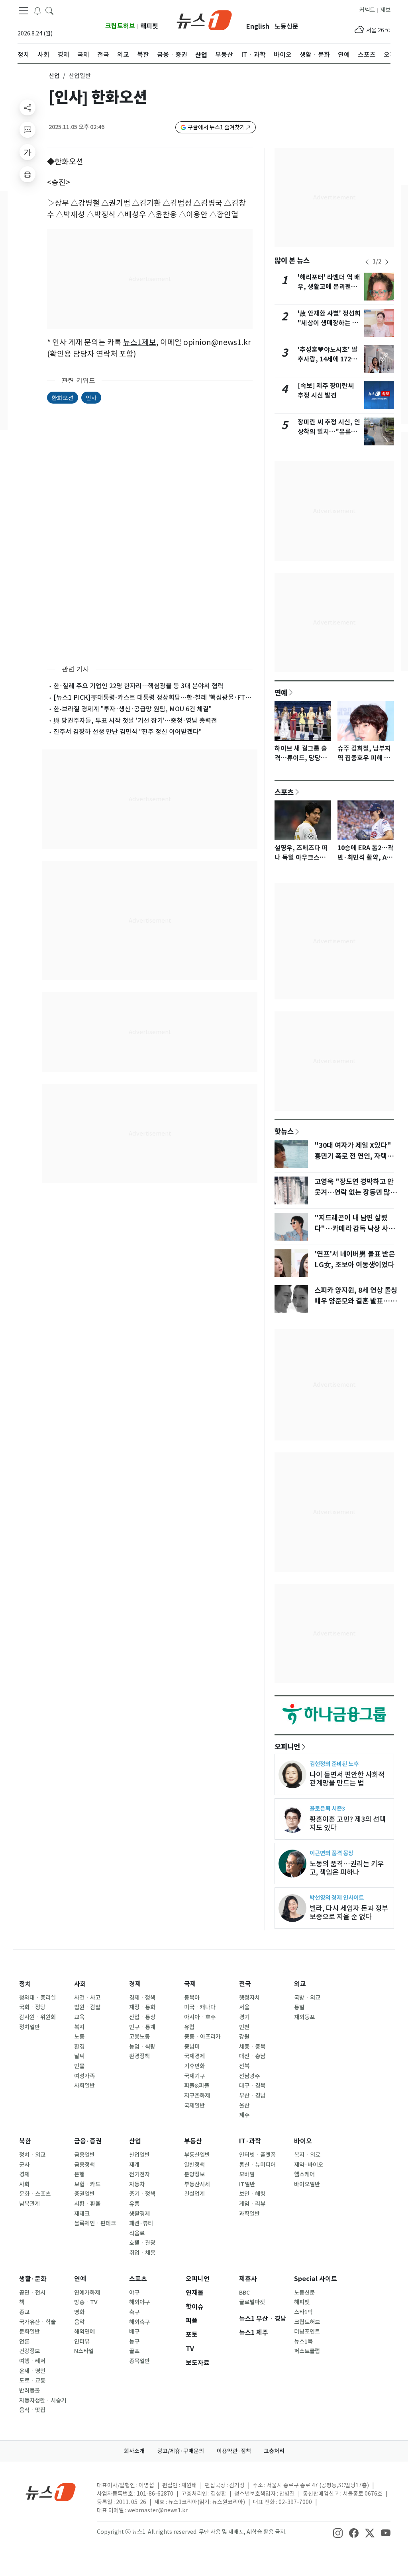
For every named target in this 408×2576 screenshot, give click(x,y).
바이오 (303, 2141)
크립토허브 (120, 26)
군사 (24, 2165)
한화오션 (63, 397)
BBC (244, 2293)
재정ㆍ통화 (142, 2007)
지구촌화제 (197, 2096)
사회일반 (84, 2086)
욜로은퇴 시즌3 (327, 1808)
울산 (244, 2106)
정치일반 (29, 2027)
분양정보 (194, 2174)
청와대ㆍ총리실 (37, 1998)
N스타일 (84, 2351)
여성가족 (84, 2076)
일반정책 (194, 2165)
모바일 (247, 2174)
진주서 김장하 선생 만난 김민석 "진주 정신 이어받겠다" (127, 732)
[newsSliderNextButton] (387, 262)
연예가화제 (87, 2293)
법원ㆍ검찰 (87, 2007)
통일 (299, 2007)
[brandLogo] (204, 20)
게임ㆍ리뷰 (252, 2204)
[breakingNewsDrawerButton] (37, 10)
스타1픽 (303, 2312)
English (258, 26)
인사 (91, 397)
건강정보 (29, 2351)
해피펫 (149, 26)
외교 (300, 1984)
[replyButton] (27, 130)
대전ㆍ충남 (252, 2056)
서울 (244, 2007)
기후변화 (194, 2066)
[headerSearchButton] (49, 10)
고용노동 (139, 2037)
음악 (79, 2322)
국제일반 (194, 2106)
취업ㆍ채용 (142, 2253)
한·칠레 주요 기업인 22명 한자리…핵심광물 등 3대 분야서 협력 (138, 686)
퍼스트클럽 (307, 2351)
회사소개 (134, 2451)
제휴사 (248, 2279)
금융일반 (84, 2155)
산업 (54, 76)
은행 (79, 2174)
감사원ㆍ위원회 (37, 2017)
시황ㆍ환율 (87, 2204)
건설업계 (194, 2194)
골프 (134, 2351)
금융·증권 (88, 2141)
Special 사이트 (316, 2279)
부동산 (193, 2141)
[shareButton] (27, 107)
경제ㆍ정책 (142, 1998)
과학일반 (249, 2214)
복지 (79, 2027)
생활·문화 (33, 2279)
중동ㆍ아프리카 (202, 2037)
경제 (135, 1984)
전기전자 (139, 2174)
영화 (79, 2312)
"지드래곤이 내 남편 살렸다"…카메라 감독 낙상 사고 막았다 (354, 1228)
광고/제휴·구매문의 (181, 2451)
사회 (80, 1984)
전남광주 (249, 2076)
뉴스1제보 (140, 342)
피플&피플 (197, 2086)
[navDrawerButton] (24, 11)
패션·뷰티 (141, 2223)
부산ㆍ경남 (252, 2096)
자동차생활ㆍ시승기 (43, 2400)
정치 (25, 1984)
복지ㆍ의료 (307, 2155)
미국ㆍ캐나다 (200, 2007)
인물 (79, 2066)
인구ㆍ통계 (142, 2027)
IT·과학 (250, 2141)
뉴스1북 (303, 2342)
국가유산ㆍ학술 (37, 2322)
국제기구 (194, 2076)
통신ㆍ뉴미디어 (257, 2165)
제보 (385, 10)
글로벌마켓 (252, 2302)
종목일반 (139, 2361)
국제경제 (194, 2056)
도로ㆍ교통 (32, 2381)
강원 (244, 2037)
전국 (245, 1984)
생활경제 (139, 2214)
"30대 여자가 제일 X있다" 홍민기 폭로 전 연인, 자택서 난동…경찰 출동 (354, 1156)
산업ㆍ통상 (142, 2017)
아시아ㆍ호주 (200, 2017)
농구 (134, 2342)
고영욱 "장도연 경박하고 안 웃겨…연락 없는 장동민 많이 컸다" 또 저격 (355, 1192)
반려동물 (29, 2391)
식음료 (137, 2233)
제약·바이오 (309, 2165)
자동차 (137, 2184)
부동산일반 (197, 2155)
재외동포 (304, 2017)
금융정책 (84, 2165)
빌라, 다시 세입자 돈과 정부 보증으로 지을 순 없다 (349, 1912)
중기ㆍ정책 (142, 2194)
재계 (134, 2165)
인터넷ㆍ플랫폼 (257, 2155)
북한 (25, 2141)
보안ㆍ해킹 (252, 2194)
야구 (134, 2293)
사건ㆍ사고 (87, 1998)
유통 (134, 2204)
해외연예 (84, 2332)
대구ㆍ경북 (252, 2086)
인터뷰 (82, 2342)
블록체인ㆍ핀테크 (95, 2223)
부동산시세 (197, 2184)
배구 (134, 2332)
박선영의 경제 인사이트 (337, 1898)
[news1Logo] (51, 2492)
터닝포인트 (307, 2332)
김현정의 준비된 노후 (334, 1764)
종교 (24, 2312)
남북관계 (29, 2204)
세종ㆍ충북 (252, 2047)
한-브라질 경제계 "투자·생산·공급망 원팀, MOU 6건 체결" (132, 709)
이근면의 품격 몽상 (331, 1853)
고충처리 (274, 2451)
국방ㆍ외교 (307, 1998)
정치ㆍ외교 (32, 2155)
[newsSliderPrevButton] (367, 262)
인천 (244, 2027)
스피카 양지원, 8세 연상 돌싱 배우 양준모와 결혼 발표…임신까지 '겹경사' (356, 1301)
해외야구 (139, 2302)
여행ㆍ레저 (32, 2361)
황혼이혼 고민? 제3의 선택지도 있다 (348, 1823)
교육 (79, 2017)
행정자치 (249, 1998)
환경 (79, 2047)
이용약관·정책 (234, 2451)
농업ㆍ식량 (142, 2047)
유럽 (189, 2027)
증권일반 (84, 2194)
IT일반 (247, 2184)
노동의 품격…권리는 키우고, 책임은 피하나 (347, 1868)
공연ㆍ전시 (32, 2293)
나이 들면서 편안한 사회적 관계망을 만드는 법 (347, 1779)
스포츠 (284, 792)
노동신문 (286, 26)
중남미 (192, 2047)
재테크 (82, 2214)
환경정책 (139, 2056)
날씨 (79, 2056)
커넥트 (367, 10)
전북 (244, 2066)
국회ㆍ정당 (32, 2007)
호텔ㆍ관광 (142, 2243)
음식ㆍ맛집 (32, 2410)
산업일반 (139, 2155)
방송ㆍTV (86, 2302)
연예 (281, 693)
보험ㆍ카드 (87, 2184)
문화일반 (29, 2332)
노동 (79, 2037)
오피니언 (287, 1747)
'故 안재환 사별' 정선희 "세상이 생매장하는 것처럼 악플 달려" (329, 323)
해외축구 (139, 2322)
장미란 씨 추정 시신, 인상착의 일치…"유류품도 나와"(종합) (329, 432)
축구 (134, 2312)
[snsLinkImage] (338, 2533)
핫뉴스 (284, 1131)
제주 (244, 2115)
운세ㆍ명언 (32, 2371)
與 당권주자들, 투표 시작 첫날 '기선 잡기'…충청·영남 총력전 (135, 720)
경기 (244, 2017)
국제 (190, 1984)
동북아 (192, 1998)
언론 (24, 2342)
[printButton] (27, 174)
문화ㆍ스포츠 (35, 2194)
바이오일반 (307, 2184)
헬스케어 (304, 2174)
